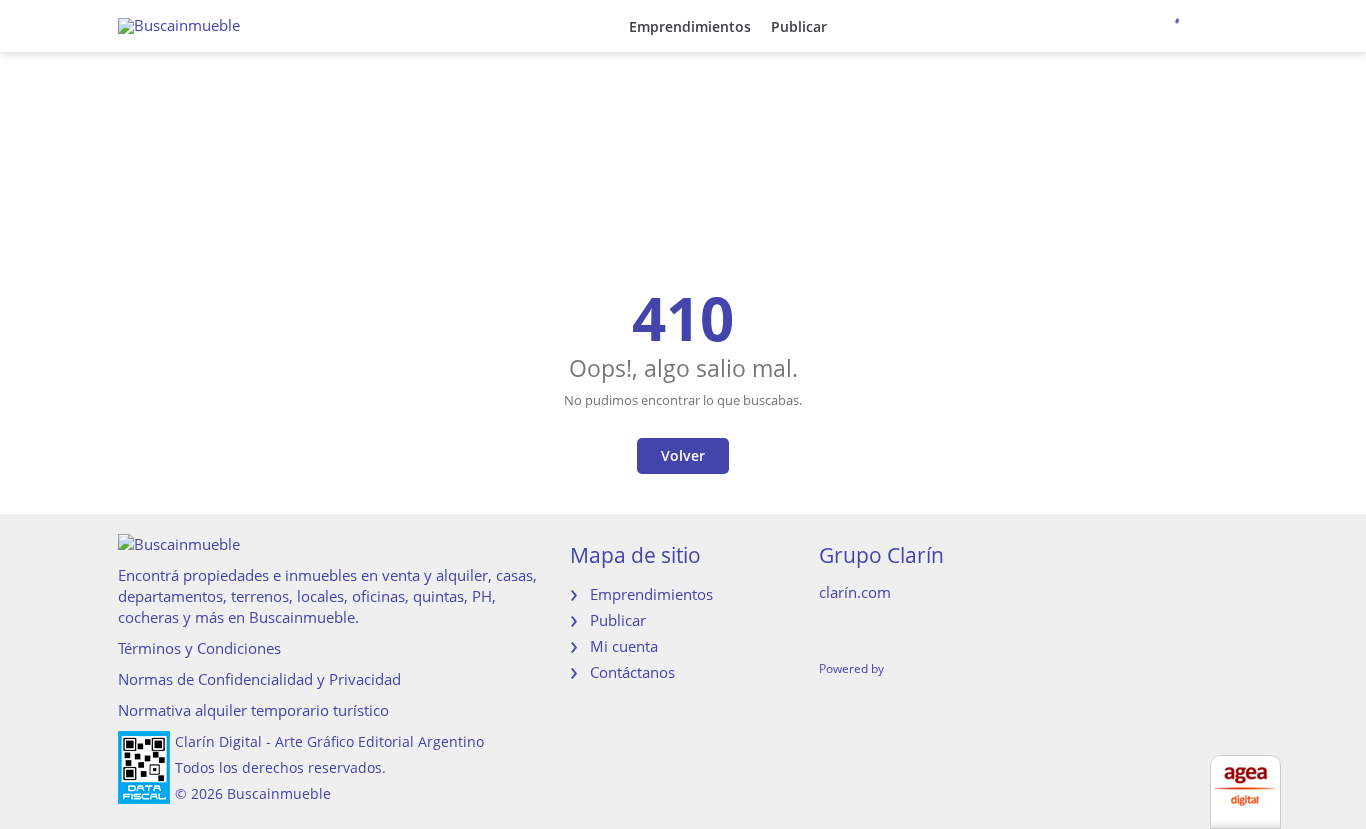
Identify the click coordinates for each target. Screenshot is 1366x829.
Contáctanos (632, 672)
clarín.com (855, 592)
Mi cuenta (624, 646)
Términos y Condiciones (199, 648)
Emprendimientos (690, 26)
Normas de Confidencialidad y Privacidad (259, 679)
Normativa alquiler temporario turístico (253, 710)
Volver (683, 455)
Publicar (799, 26)
